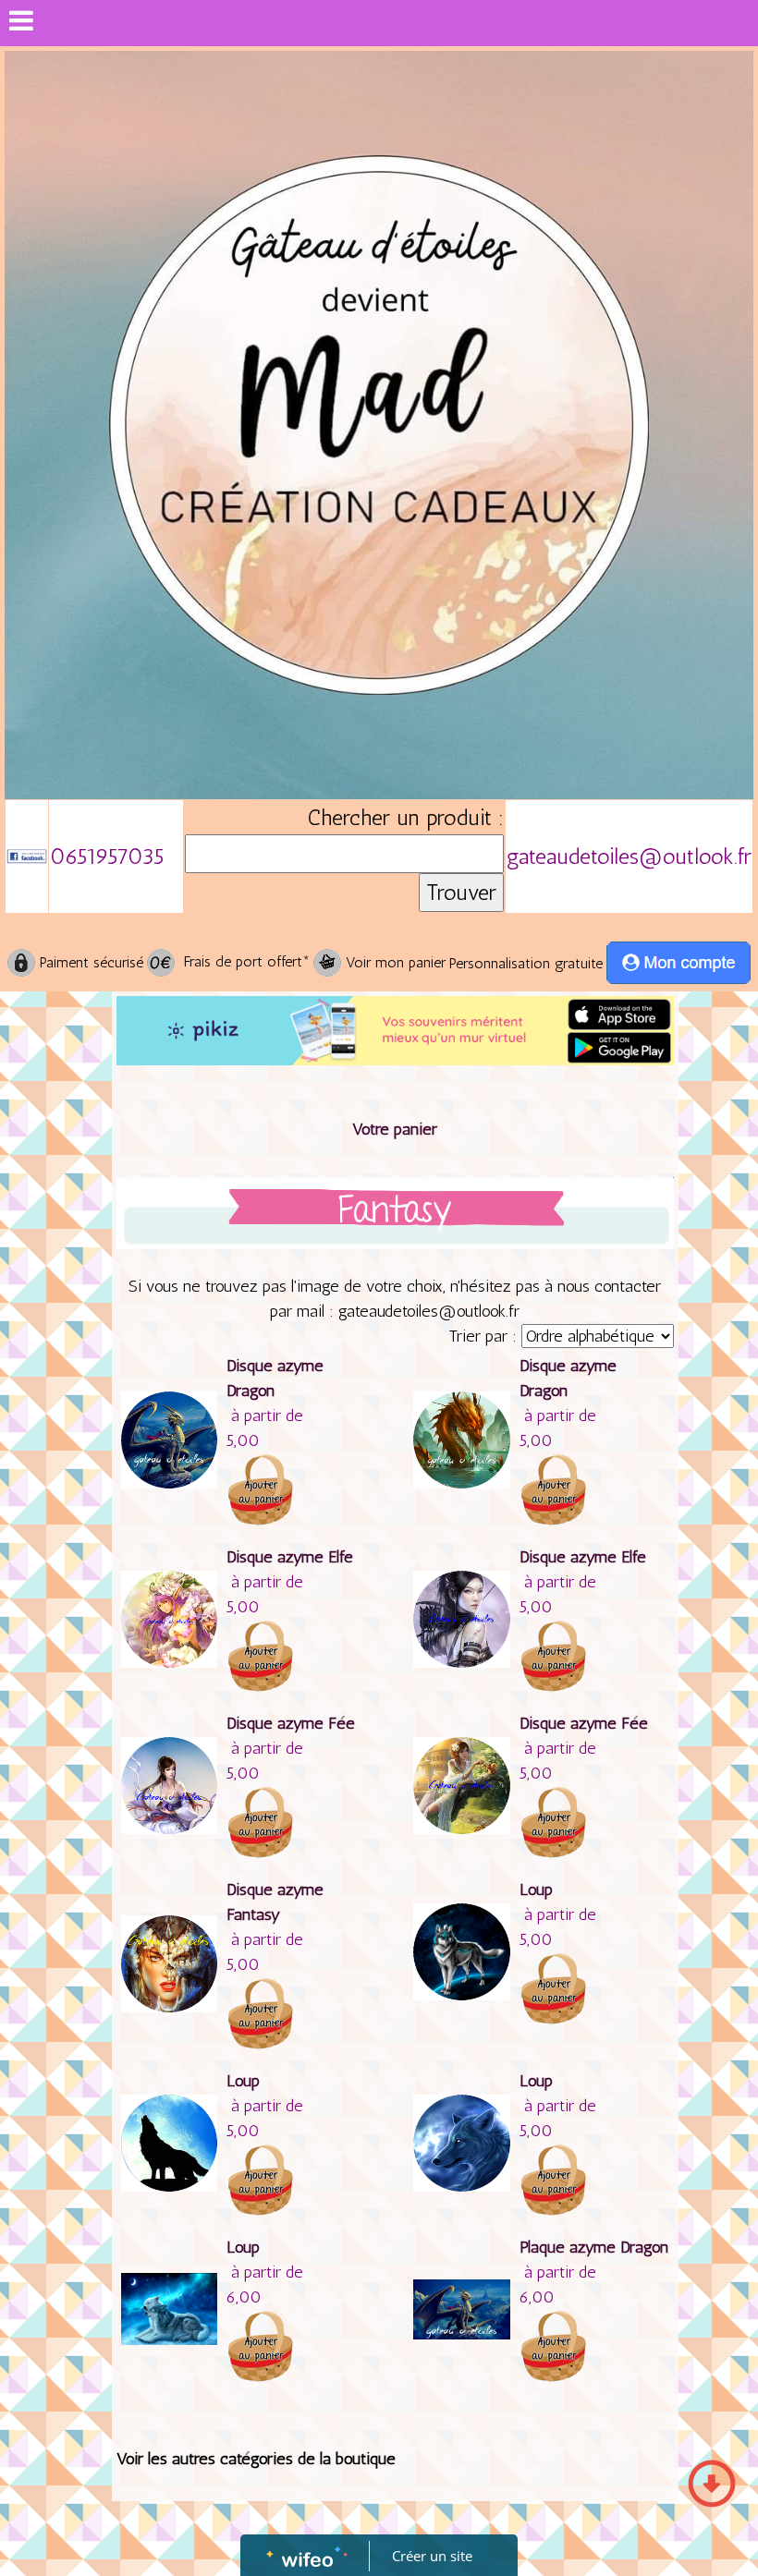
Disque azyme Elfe (290, 1557)
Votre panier (395, 1129)
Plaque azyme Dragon (594, 2247)
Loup (536, 1889)
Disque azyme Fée (291, 1723)
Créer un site (432, 2556)
